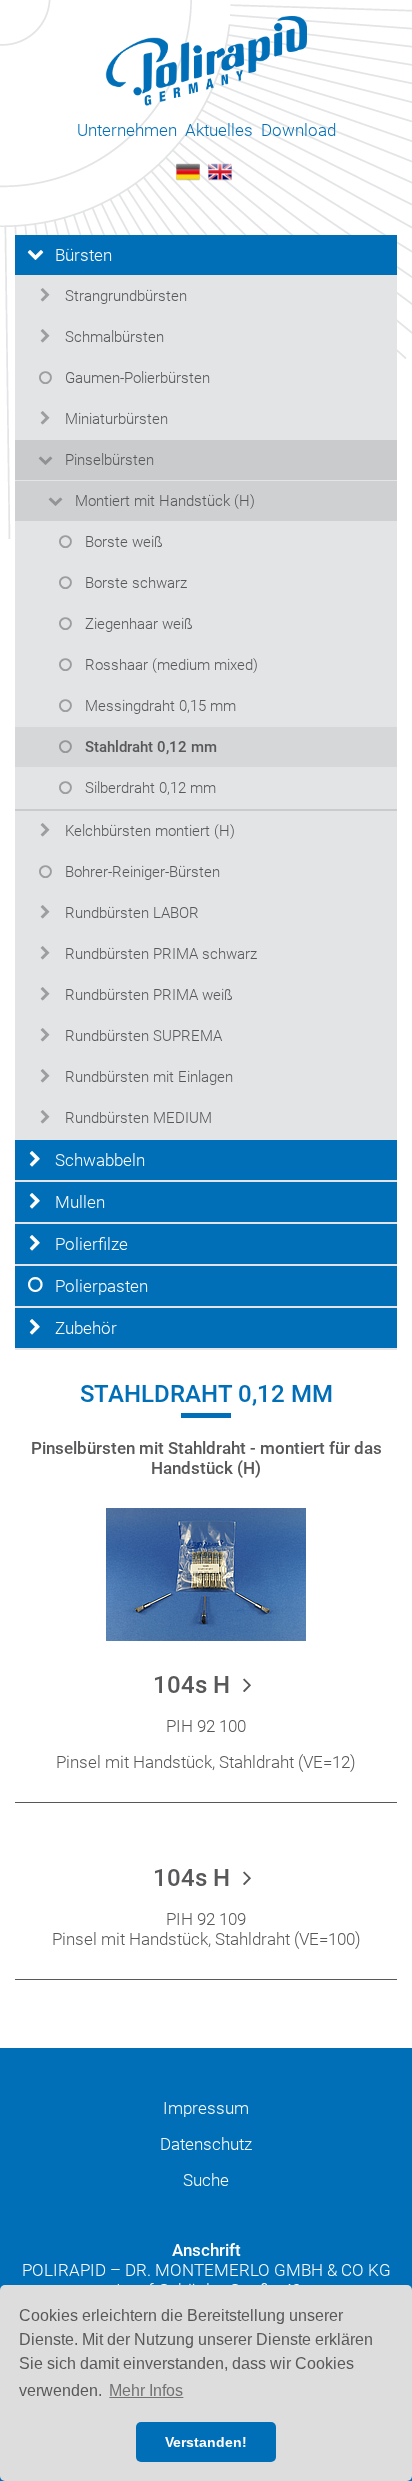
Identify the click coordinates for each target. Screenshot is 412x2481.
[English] (220, 170)
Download (298, 130)
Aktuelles (219, 130)
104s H (194, 1685)
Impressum (206, 2108)
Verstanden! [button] (206, 2442)
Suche (206, 2180)
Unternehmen (127, 130)
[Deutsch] (188, 170)
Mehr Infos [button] (146, 2390)
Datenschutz (206, 2144)
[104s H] (206, 1573)
